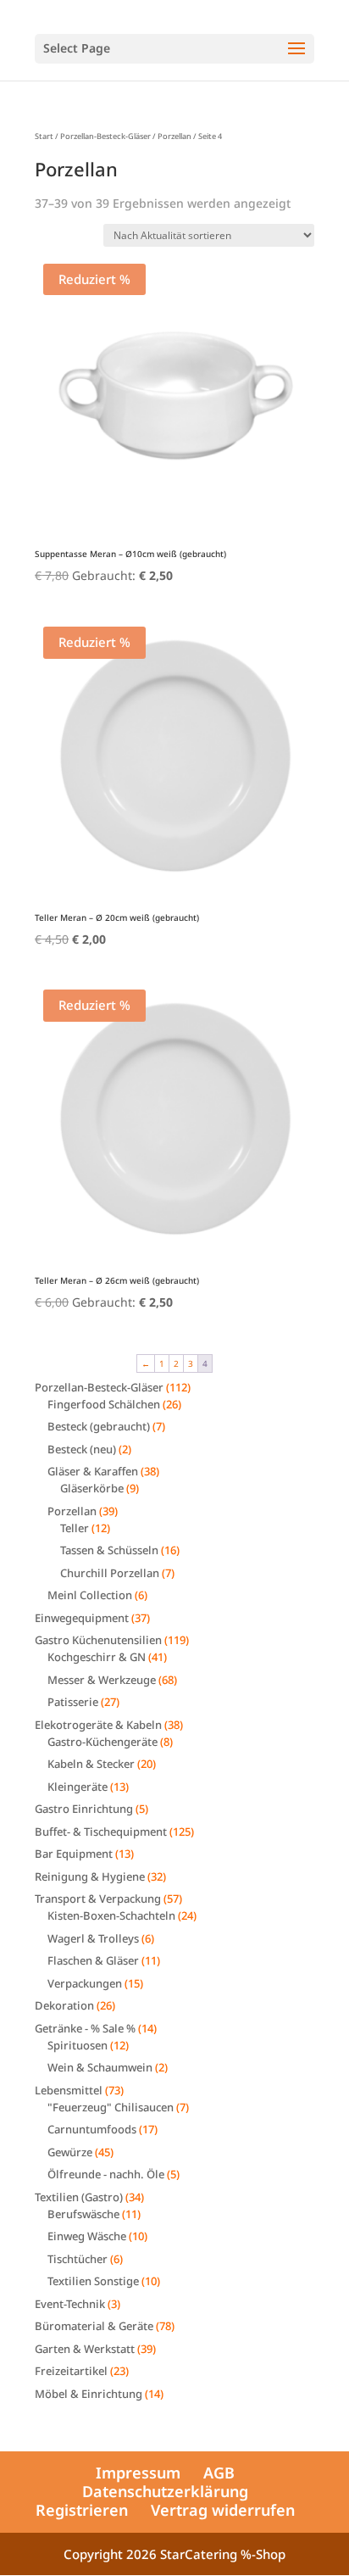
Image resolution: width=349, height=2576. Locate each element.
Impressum (138, 2473)
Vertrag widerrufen (223, 2510)
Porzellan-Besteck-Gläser (105, 136)
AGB (219, 2473)
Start (44, 136)
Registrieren (82, 2510)
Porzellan (174, 136)
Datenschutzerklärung (165, 2491)
